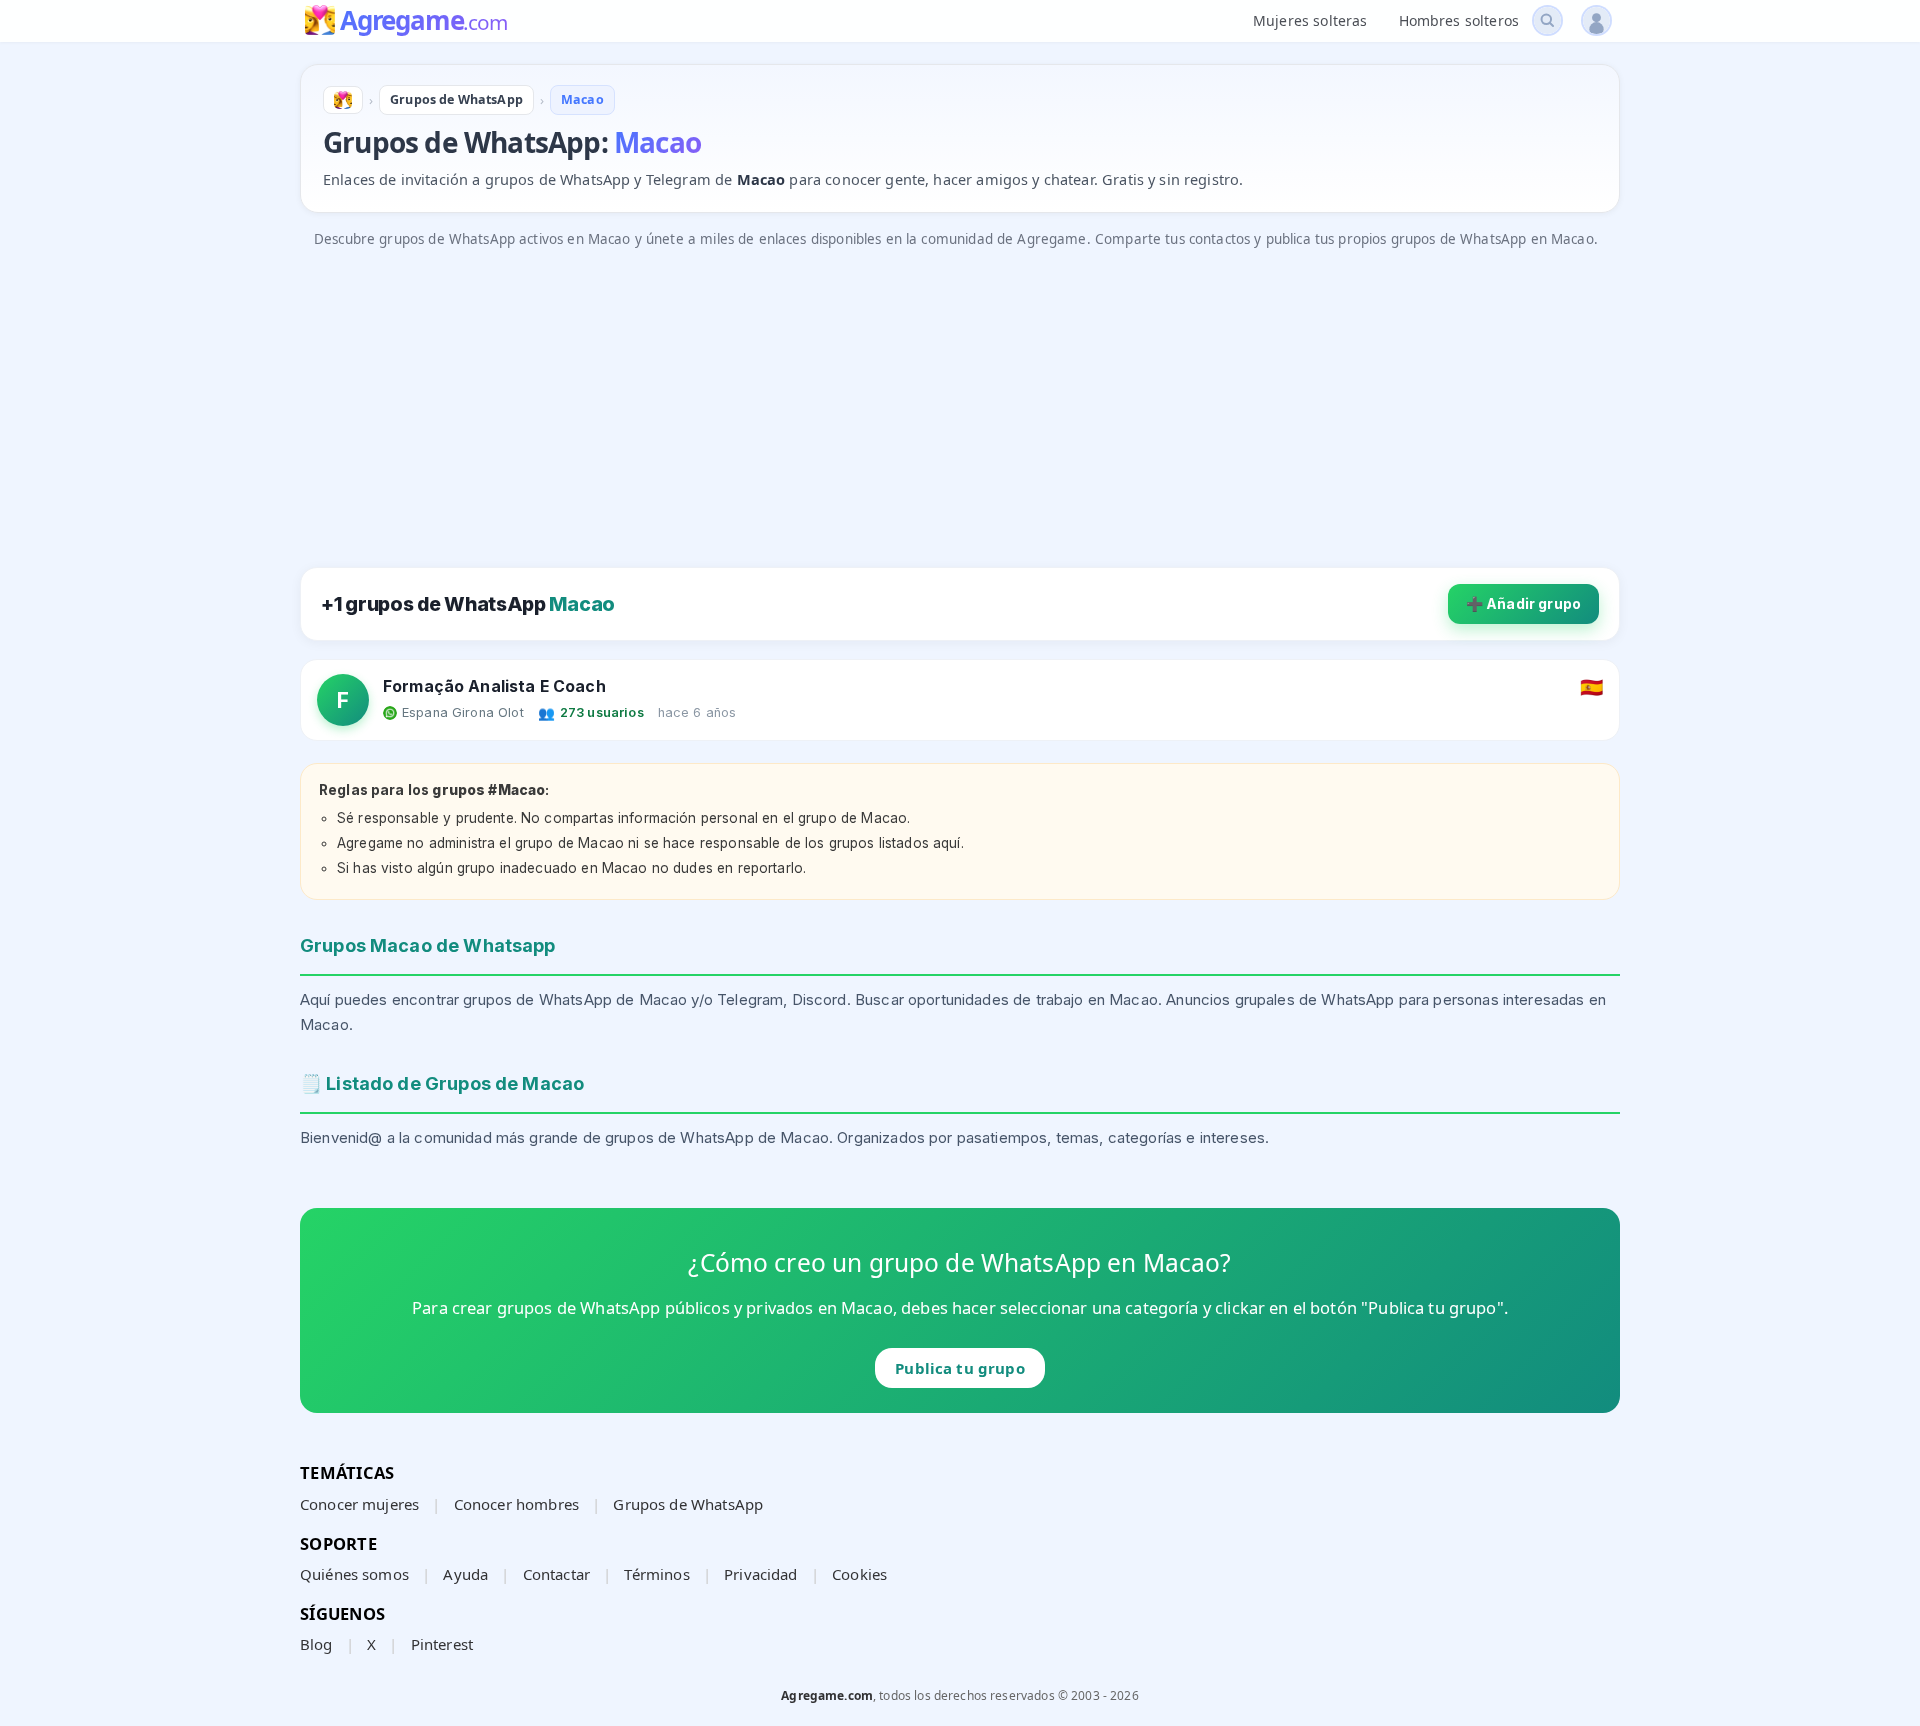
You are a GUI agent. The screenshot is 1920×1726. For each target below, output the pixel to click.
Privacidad (761, 1574)
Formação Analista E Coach (494, 686)
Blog (316, 1644)
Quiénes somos (354, 1574)
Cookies (859, 1574)
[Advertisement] (900, 398)
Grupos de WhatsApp (688, 1504)
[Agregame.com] (343, 100)
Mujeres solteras (1310, 20)
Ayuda (465, 1574)
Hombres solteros (1459, 20)
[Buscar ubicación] (1547, 20)
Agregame (423, 22)
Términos (656, 1574)
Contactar (556, 1574)
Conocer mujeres (359, 1504)
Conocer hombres (516, 1504)
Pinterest (442, 1644)
